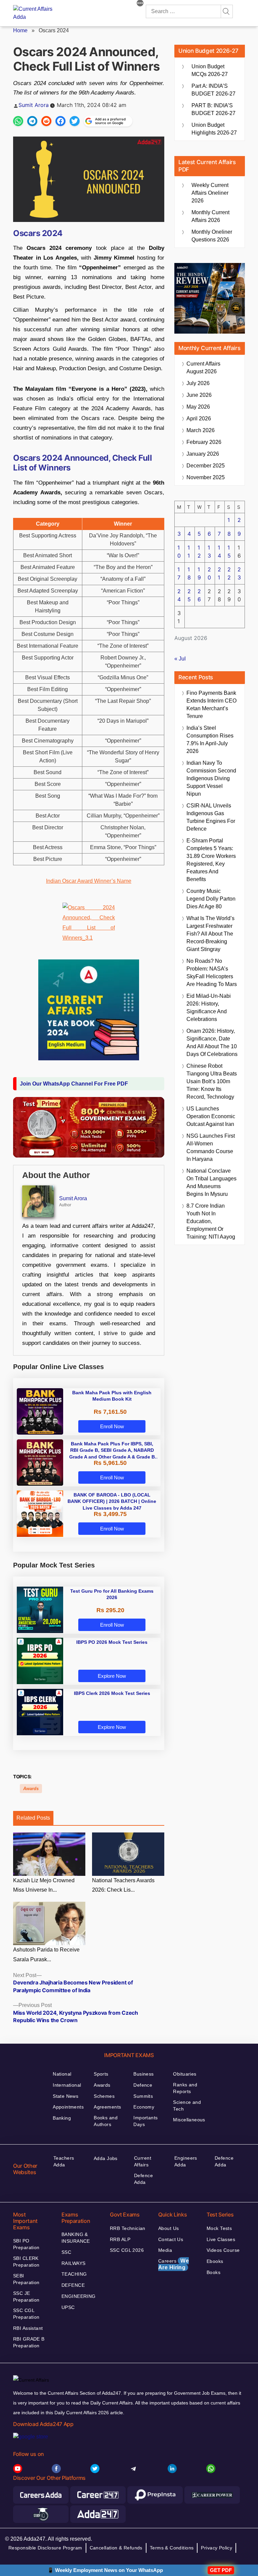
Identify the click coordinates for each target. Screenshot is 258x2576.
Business (143, 2074)
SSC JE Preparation (26, 2297)
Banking (62, 2118)
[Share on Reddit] (46, 121)
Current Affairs (143, 2161)
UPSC (68, 2307)
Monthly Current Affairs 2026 (210, 216)
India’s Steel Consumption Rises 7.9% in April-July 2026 (210, 740)
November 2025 (206, 477)
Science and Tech (187, 2106)
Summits (143, 2096)
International (67, 2085)
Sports (101, 2074)
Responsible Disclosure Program (45, 2548)
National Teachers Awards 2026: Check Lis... (123, 1885)
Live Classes (221, 2239)
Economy (144, 2107)
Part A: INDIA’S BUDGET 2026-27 (213, 90)
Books (213, 2272)
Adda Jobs (106, 2158)
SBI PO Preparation (26, 2244)
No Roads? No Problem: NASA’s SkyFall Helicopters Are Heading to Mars (212, 973)
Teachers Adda (64, 2161)
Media (165, 2250)
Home (20, 30)
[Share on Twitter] (75, 121)
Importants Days (145, 2121)
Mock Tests (219, 2228)
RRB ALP (120, 2239)
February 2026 (204, 442)
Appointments (68, 2107)
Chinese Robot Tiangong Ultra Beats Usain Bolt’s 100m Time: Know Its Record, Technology (212, 1081)
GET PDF (221, 2570)
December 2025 (206, 466)
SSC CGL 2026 (127, 2250)
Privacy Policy (217, 2548)
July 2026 (198, 383)
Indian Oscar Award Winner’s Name (89, 881)
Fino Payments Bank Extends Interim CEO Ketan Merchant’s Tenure (211, 705)
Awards (31, 1789)
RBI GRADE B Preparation (29, 2342)
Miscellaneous (189, 2120)
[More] (140, 4)
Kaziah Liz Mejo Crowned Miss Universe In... (44, 1885)
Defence (143, 2085)
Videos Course (223, 2250)
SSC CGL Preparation (26, 2314)
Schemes (104, 2096)
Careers (174, 2264)
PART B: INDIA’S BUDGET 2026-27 (213, 109)
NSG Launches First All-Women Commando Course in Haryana (211, 1147)
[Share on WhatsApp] (18, 121)
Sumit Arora (34, 105)
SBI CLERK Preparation (26, 2262)
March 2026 (201, 430)
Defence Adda (143, 2179)
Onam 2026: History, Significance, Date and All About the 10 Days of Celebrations (212, 1043)
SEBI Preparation (26, 2279)
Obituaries (185, 2074)
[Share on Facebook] (60, 121)
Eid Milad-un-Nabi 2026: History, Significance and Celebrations (209, 1008)
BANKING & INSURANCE (76, 2238)
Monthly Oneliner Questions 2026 (212, 236)
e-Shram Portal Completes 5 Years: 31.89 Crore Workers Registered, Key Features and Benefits (211, 860)
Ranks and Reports (185, 2088)
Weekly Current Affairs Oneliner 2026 (210, 193)
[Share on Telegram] (32, 121)
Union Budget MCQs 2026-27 (210, 70)
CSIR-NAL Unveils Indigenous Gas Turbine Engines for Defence (211, 817)
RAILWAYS (73, 2263)
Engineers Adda (186, 2161)
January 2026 (203, 454)
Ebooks (215, 2261)
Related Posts (33, 1818)
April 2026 (199, 419)
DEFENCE (73, 2285)
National (62, 2074)
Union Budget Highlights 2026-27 (214, 129)
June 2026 (199, 395)
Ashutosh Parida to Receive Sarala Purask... (46, 1955)
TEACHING (74, 2274)
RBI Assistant (28, 2328)
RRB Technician (128, 2228)
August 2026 (203, 368)
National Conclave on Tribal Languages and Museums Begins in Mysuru (211, 1182)
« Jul (180, 659)
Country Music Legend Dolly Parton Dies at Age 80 (211, 899)
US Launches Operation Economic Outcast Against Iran (211, 1116)
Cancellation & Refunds (116, 2548)
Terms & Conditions (172, 2548)
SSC (66, 2252)
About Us (168, 2228)
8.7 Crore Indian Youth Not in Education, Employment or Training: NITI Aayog (211, 1221)
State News (66, 2096)
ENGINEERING (79, 2296)
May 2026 (198, 407)
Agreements (107, 2107)
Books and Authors (106, 2121)
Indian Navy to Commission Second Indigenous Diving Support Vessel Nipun (211, 778)
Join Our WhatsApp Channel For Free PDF (74, 1084)
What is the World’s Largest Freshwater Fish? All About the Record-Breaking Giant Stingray (210, 934)
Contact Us (171, 2239)
